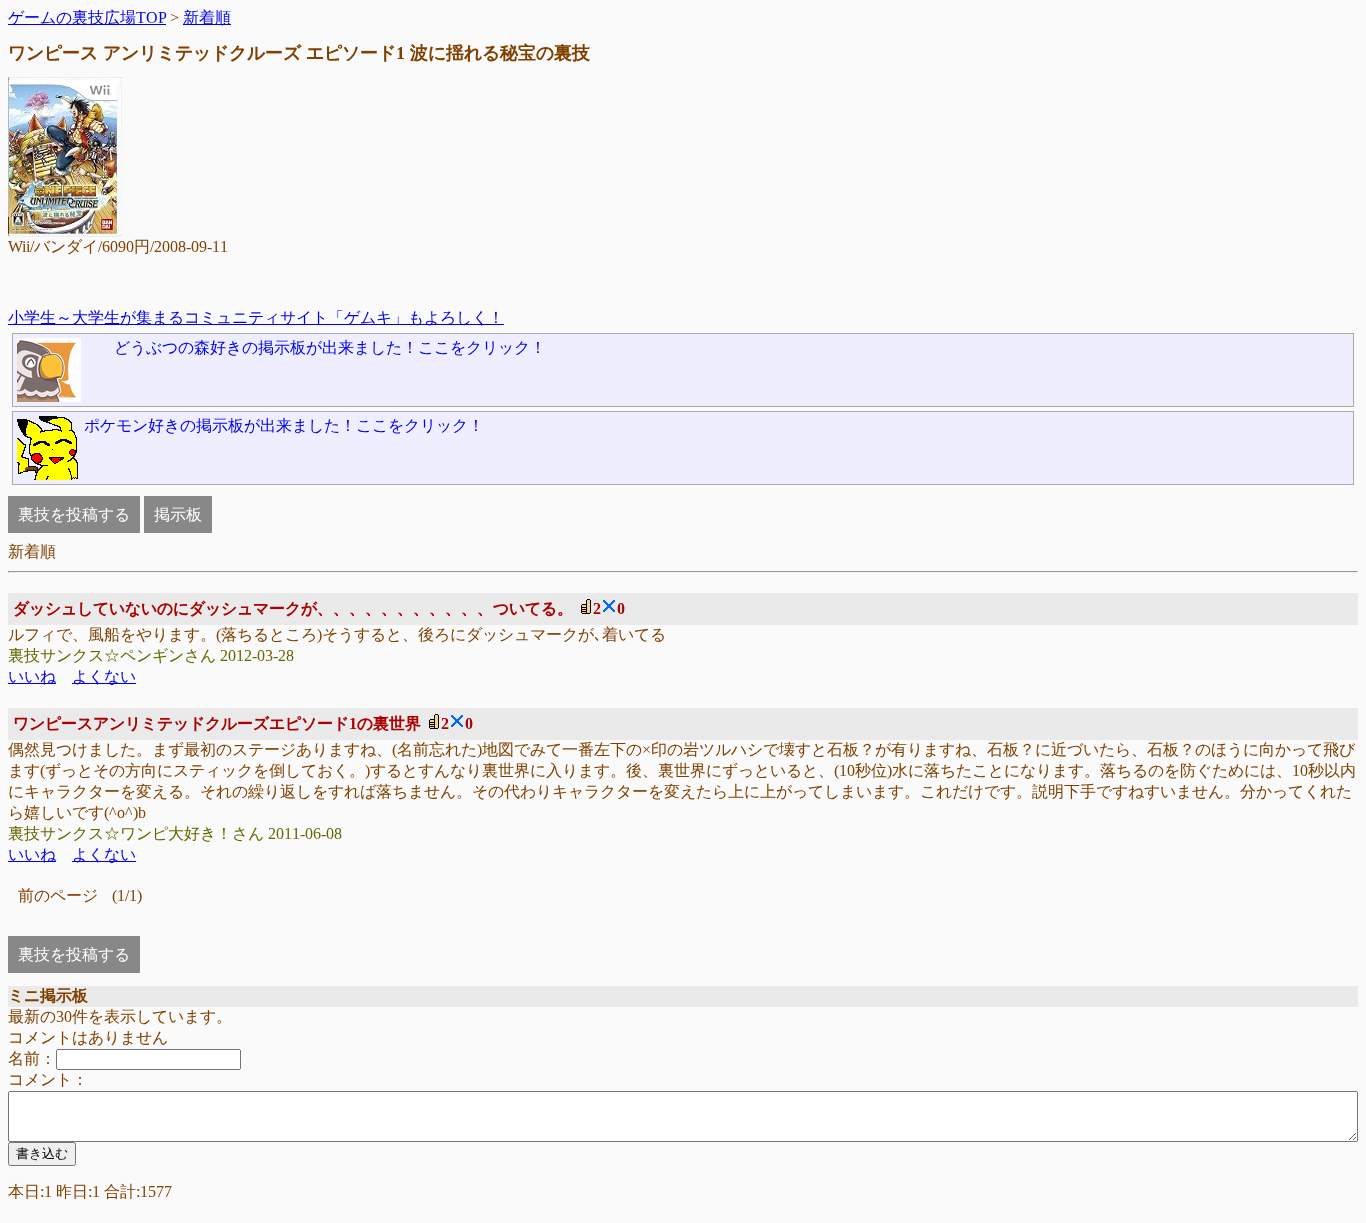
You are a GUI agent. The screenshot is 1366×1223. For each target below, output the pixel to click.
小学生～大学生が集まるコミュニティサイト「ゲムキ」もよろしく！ (256, 317)
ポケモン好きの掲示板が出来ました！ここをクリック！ (284, 425)
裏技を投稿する (74, 514)
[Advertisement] (679, 283)
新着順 (207, 17)
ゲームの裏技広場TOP (87, 17)
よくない (104, 676)
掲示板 (178, 514)
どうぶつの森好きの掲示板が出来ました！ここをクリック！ (330, 347)
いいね (32, 676)
